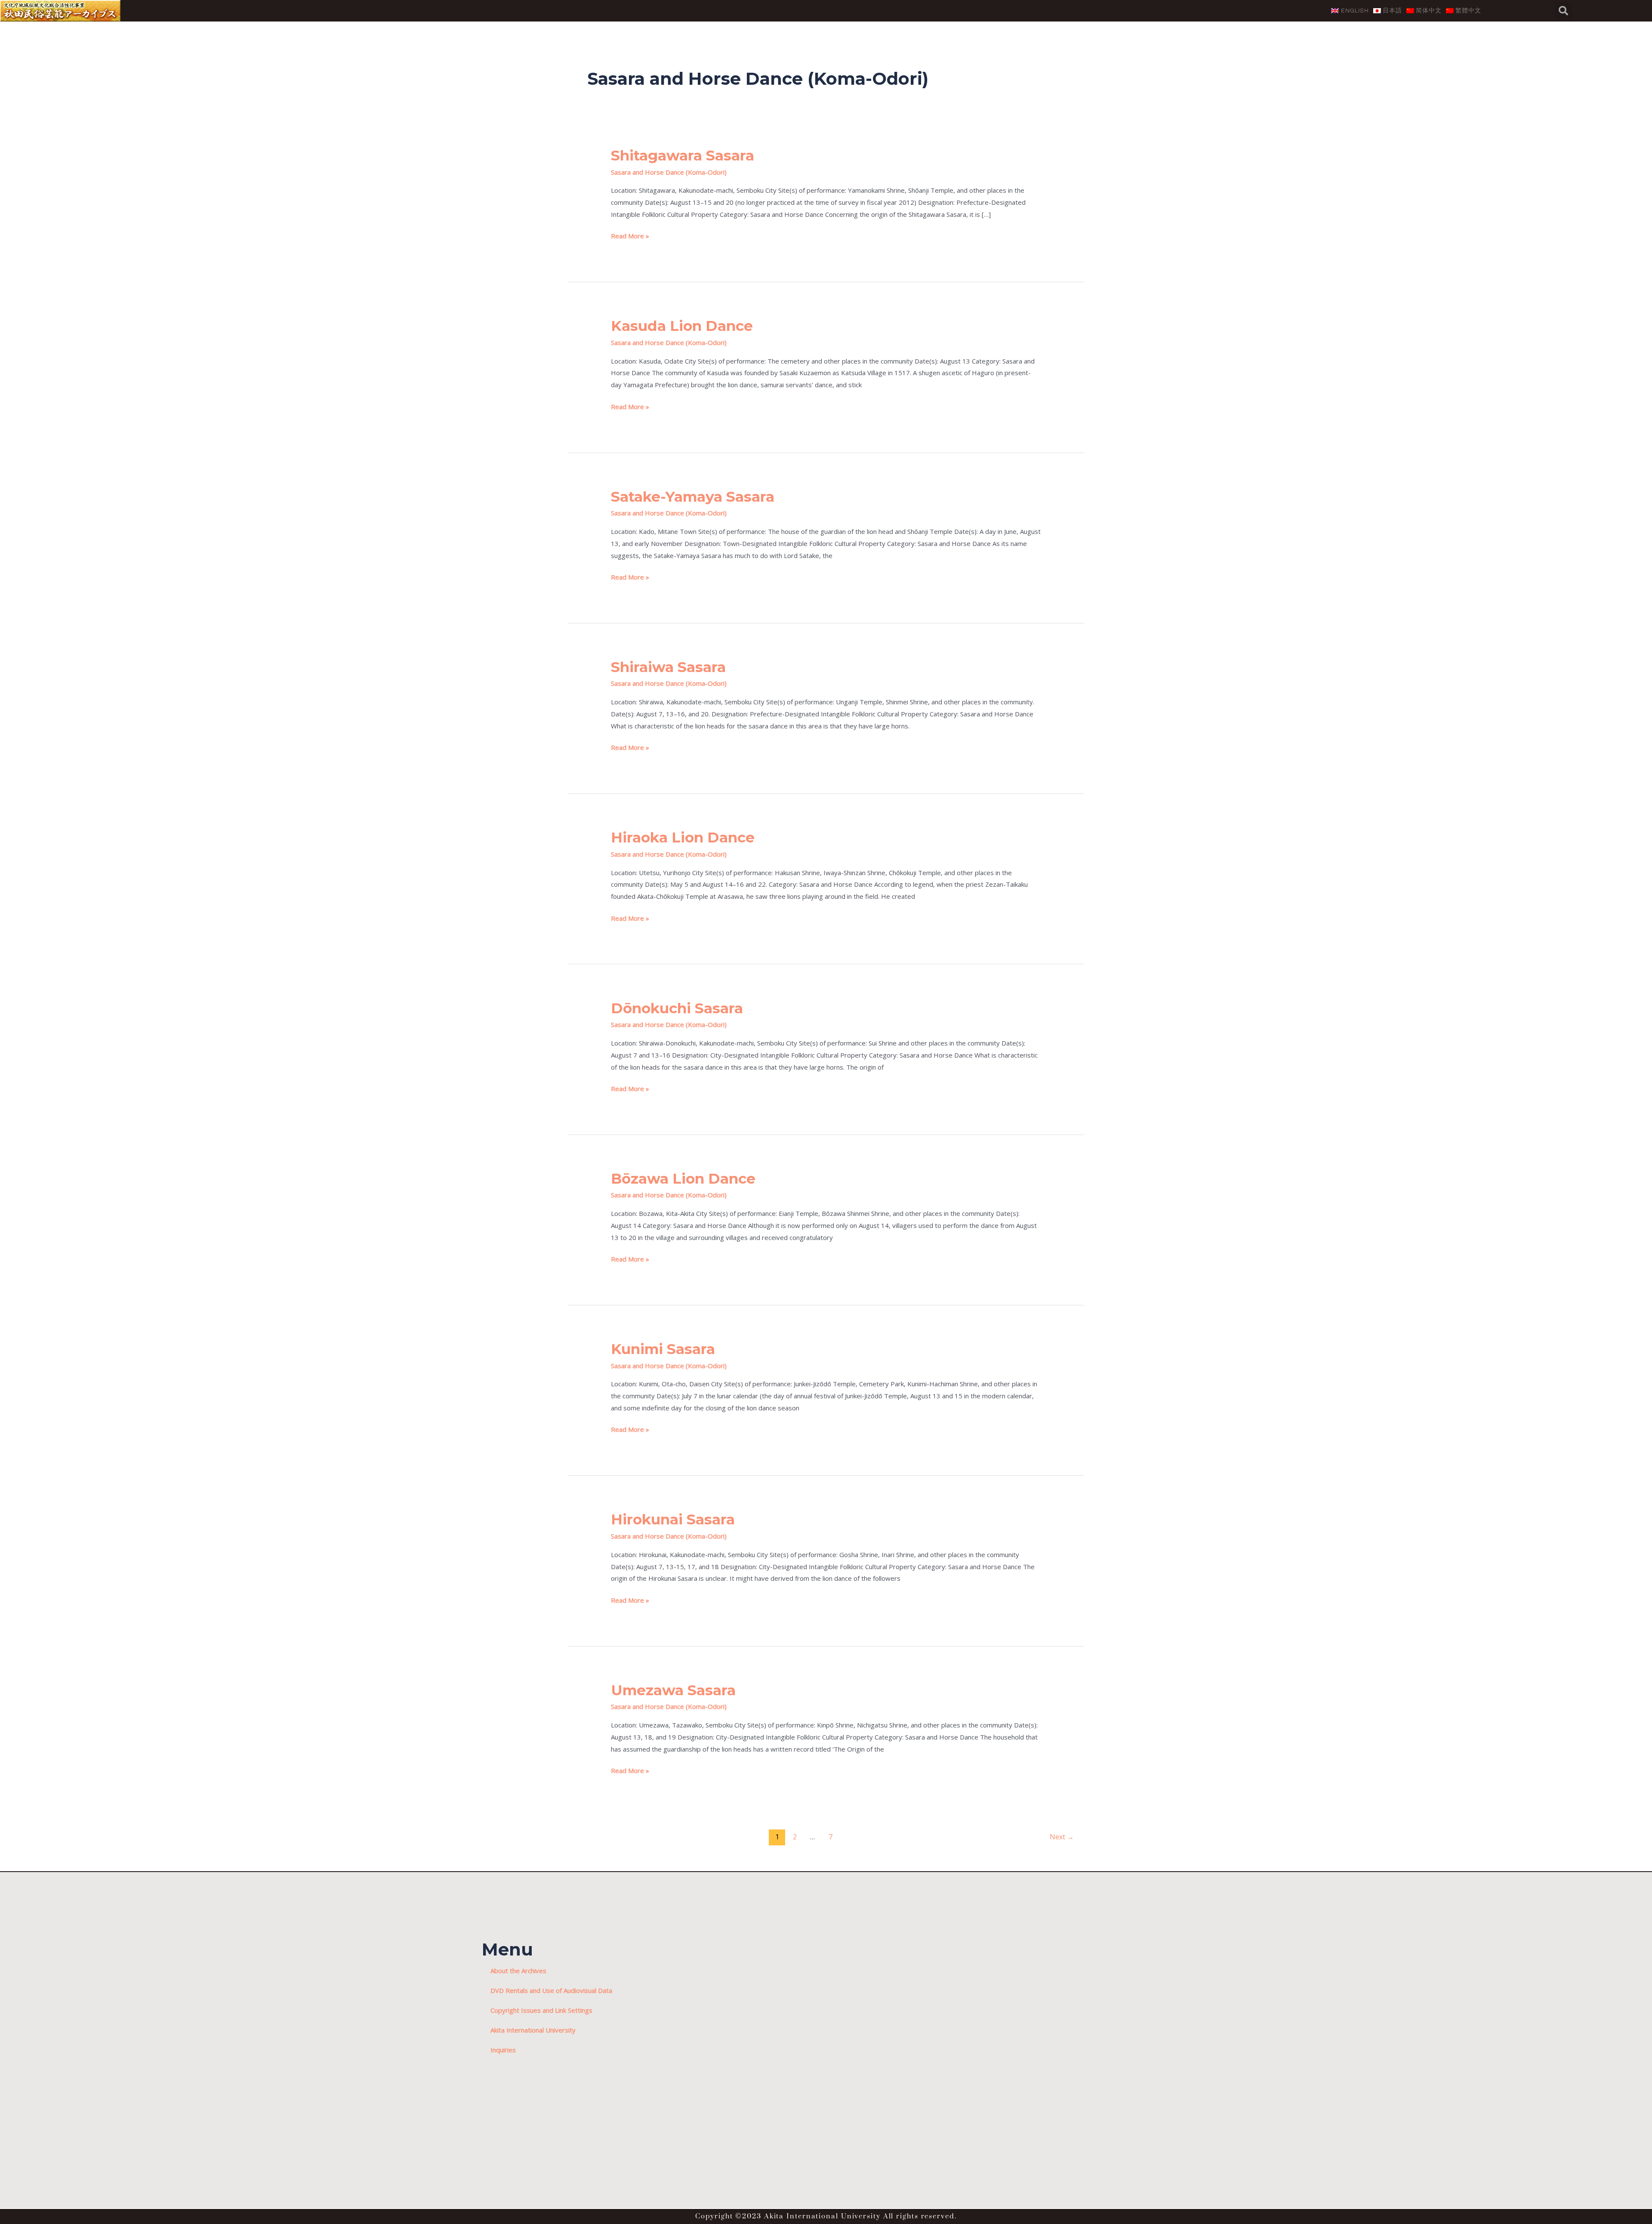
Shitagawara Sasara (683, 155)
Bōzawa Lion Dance (683, 1178)
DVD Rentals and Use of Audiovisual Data (551, 1990)
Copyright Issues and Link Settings (541, 2010)
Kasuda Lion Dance (682, 326)
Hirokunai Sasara (673, 1519)
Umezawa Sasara (673, 1690)
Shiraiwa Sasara (668, 667)
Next (1062, 1837)
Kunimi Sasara (663, 1349)
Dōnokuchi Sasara (677, 1008)
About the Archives (518, 1971)
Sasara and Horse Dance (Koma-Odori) (669, 172)
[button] (1563, 11)
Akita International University (533, 2030)
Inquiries (503, 2050)
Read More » (630, 235)
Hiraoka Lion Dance (683, 837)
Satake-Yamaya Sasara (693, 497)
